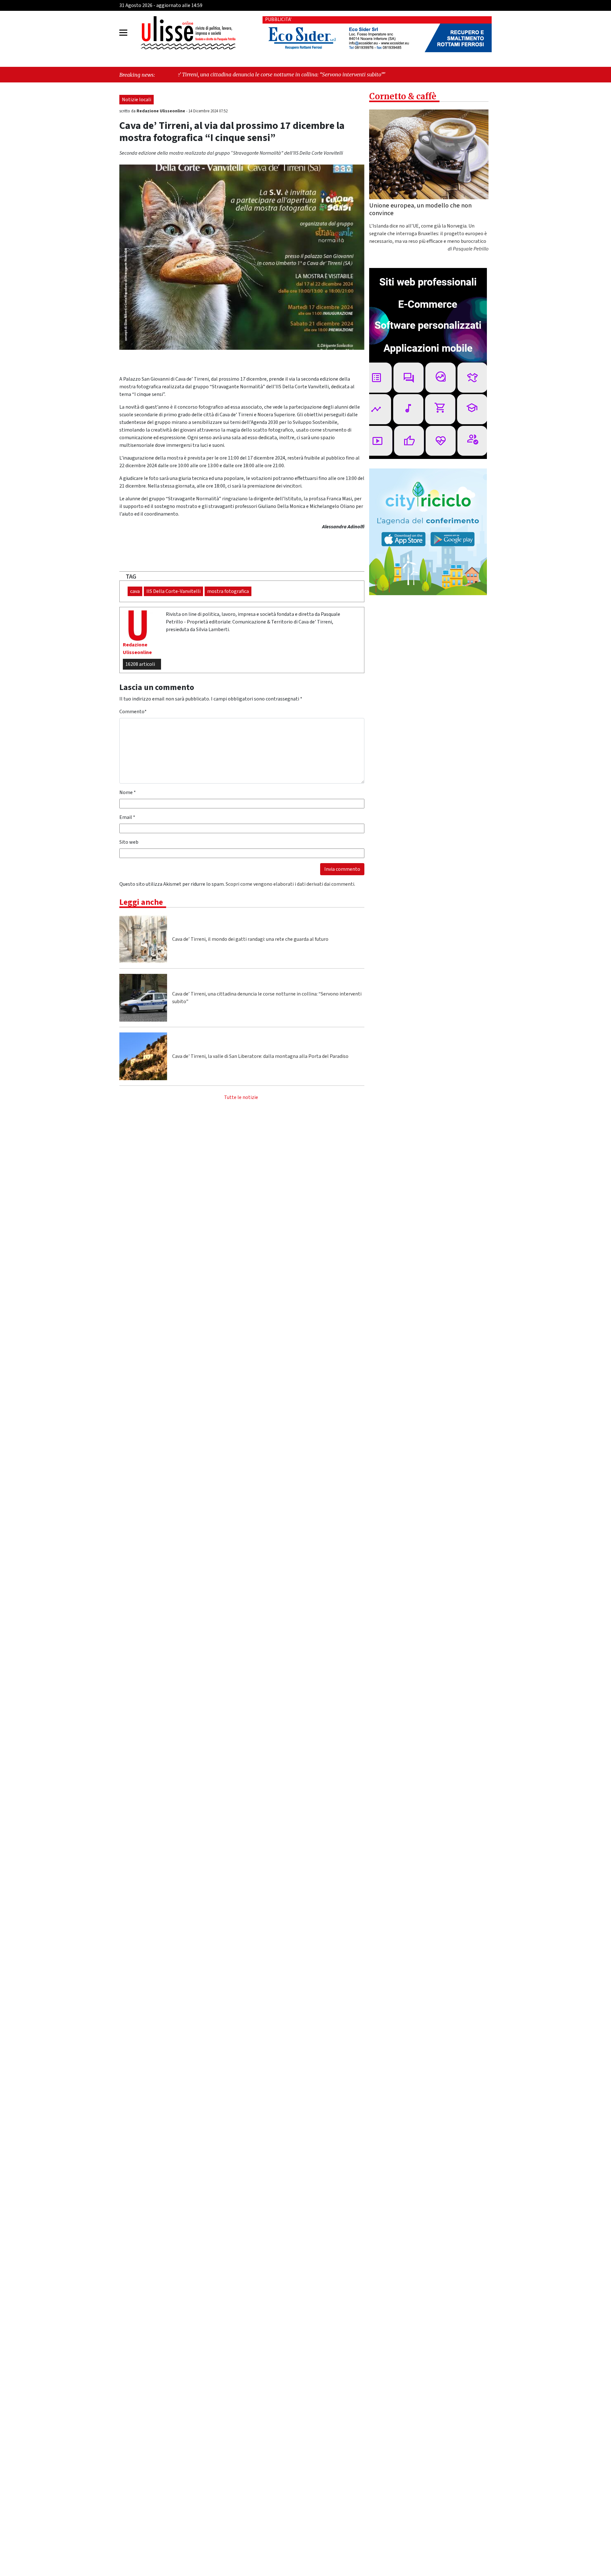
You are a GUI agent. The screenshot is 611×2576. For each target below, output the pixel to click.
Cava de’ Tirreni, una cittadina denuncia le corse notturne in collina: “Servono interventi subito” (267, 998)
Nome (128, 792)
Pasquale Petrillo (471, 249)
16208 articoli (140, 664)
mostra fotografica (228, 591)
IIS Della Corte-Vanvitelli (173, 591)
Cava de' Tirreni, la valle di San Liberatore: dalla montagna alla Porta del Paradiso (260, 1056)
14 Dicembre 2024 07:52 (208, 111)
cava (135, 591)
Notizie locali (137, 100)
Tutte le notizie (241, 1097)
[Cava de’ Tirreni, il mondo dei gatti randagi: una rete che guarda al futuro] (143, 939)
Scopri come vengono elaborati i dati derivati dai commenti (290, 884)
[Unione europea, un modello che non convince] (429, 154)
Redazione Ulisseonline (161, 111)
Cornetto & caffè (403, 96)
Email (127, 817)
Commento (133, 712)
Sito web (129, 842)
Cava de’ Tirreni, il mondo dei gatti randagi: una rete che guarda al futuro (250, 939)
